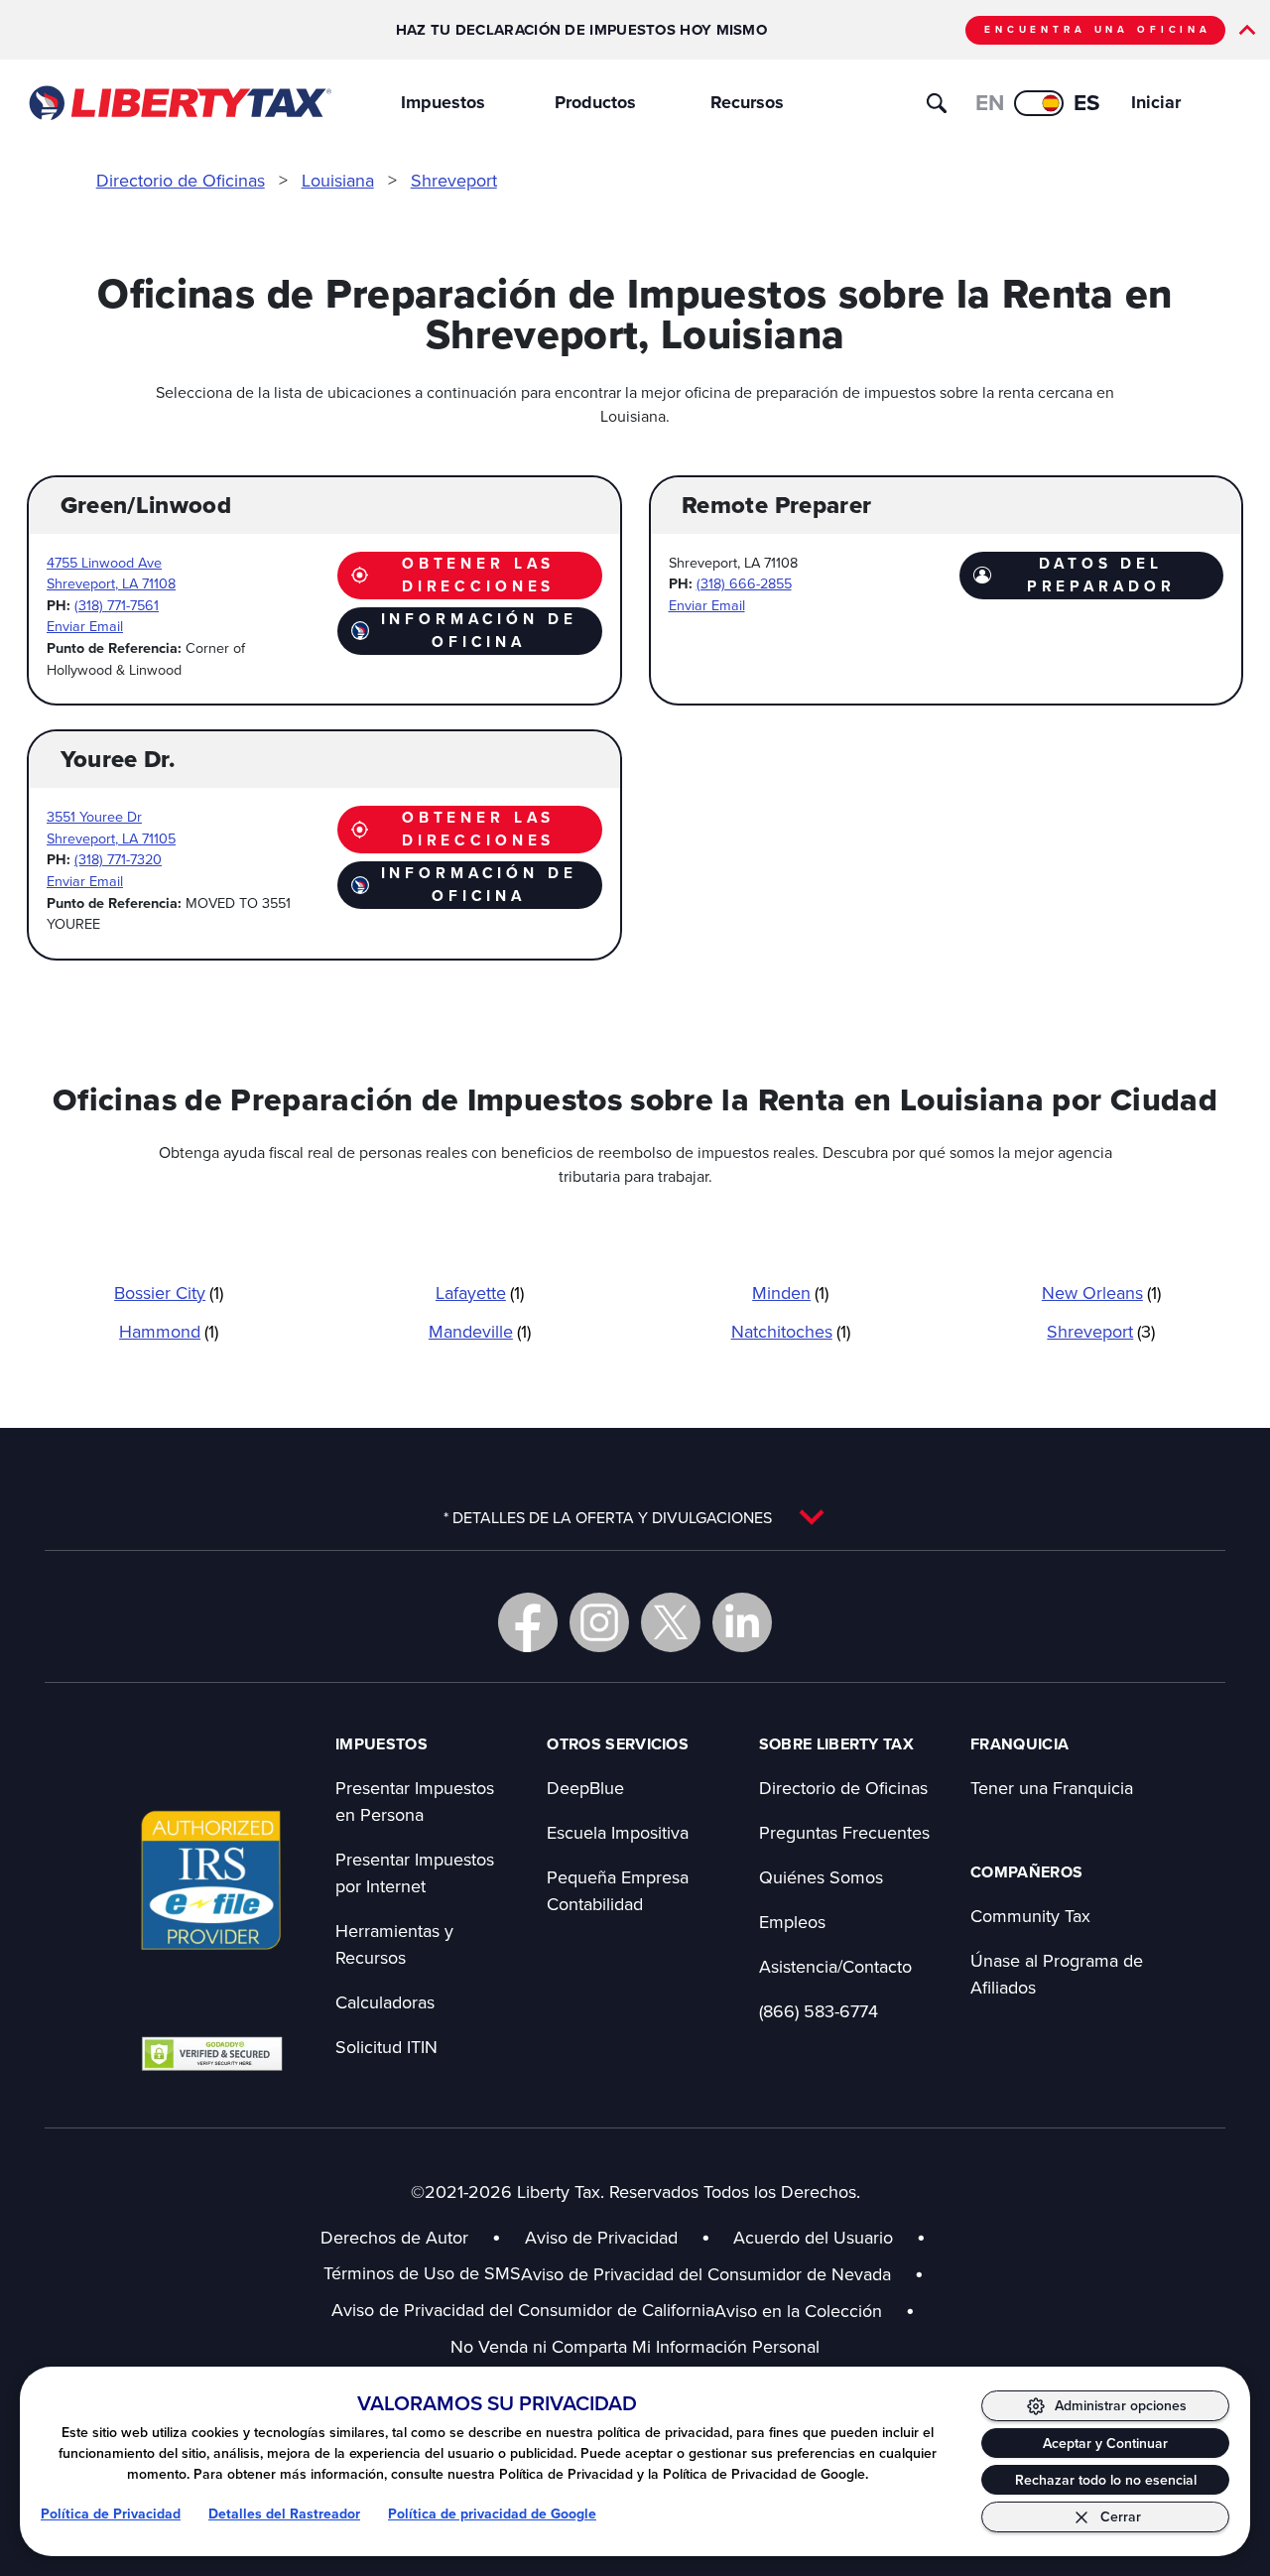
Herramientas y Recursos (394, 1944)
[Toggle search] (937, 103)
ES (1087, 102)
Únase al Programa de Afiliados (1057, 1974)
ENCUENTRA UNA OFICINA (1098, 29)
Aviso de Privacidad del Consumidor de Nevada (722, 2274)
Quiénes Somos (821, 1877)
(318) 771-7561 (117, 605)
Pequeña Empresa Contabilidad (618, 1890)
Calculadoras (385, 2002)
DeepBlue (585, 1788)
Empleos (792, 1922)
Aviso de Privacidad (601, 2237)
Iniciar (1156, 102)
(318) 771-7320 (118, 859)
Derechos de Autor (394, 2237)
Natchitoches (791, 1331)
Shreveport (454, 180)
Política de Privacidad (111, 2513)
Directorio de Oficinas (181, 180)
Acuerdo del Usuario (813, 2237)
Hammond (169, 1331)
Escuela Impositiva (618, 1832)
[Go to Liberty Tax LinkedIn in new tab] (742, 1622)
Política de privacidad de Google (492, 2513)
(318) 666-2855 (744, 583)
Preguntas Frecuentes (844, 1832)
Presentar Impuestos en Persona (415, 1801)
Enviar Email (85, 626)
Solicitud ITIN (386, 2047)
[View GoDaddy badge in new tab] (212, 2053)
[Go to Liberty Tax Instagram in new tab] (599, 1622)
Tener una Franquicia (1052, 1788)
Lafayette (480, 1292)
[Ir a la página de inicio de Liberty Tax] (179, 103)
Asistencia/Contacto (835, 1966)
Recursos (747, 102)
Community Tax (1030, 1916)
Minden (790, 1292)
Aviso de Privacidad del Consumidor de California (523, 2310)
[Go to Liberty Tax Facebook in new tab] (528, 1622)
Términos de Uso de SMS (422, 2273)
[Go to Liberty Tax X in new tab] (671, 1622)
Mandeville (480, 1331)
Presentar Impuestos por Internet (415, 1872)
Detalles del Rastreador (284, 2513)
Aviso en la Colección (815, 2311)
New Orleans (1101, 1292)
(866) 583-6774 (819, 2011)
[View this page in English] (1039, 103)
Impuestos (443, 102)
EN (990, 102)
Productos (595, 102)
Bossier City (169, 1292)
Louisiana (338, 180)
